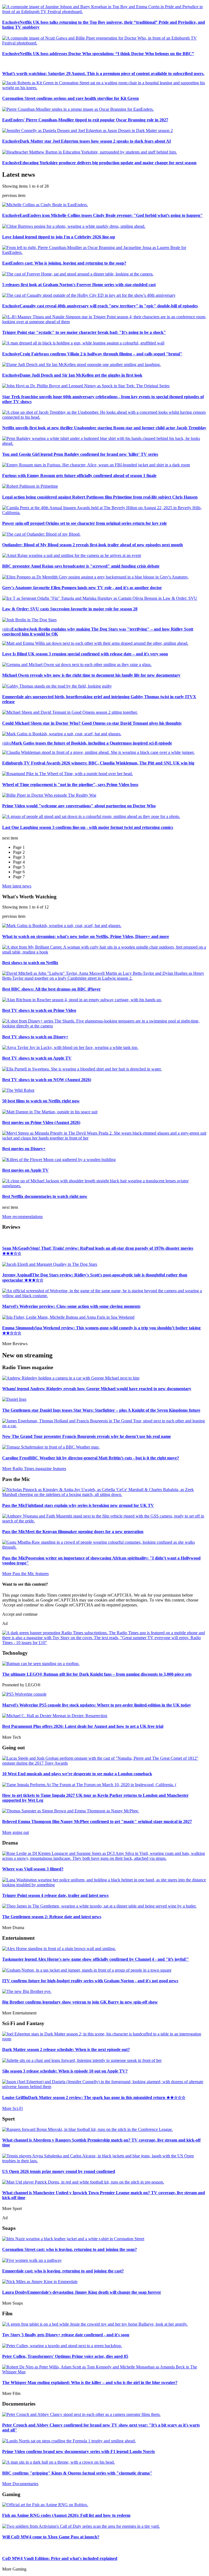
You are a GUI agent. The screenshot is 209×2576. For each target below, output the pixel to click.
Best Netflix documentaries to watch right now (45, 1196)
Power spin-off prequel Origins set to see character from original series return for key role (84, 523)
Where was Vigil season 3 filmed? (33, 1869)
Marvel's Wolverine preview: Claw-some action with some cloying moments (71, 1306)
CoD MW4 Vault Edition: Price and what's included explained (60, 2558)
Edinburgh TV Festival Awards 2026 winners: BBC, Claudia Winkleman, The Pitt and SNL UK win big (98, 763)
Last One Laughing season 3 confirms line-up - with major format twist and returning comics (88, 827)
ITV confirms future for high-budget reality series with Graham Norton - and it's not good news (90, 1981)
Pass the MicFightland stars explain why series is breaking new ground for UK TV (78, 1505)
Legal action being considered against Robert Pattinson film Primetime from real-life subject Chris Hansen (100, 497)
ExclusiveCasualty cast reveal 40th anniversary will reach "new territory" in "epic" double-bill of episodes (100, 306)
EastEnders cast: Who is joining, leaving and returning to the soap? (64, 263)
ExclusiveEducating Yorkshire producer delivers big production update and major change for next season (99, 163)
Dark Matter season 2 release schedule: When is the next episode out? (66, 2049)
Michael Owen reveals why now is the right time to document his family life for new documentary (91, 675)
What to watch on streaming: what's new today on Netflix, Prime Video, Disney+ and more (86, 936)
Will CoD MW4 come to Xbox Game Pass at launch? (51, 2537)
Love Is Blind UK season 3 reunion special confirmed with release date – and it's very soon (85, 654)
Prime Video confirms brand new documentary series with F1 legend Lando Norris (79, 2451)
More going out (16, 1832)
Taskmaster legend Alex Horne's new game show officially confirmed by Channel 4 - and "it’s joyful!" (96, 1959)
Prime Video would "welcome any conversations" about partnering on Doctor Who (79, 806)
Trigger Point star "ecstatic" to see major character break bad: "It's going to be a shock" (84, 332)
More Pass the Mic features (25, 1574)
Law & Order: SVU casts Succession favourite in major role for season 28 (70, 609)
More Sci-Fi (13, 2108)
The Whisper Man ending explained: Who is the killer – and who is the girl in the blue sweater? (90, 2382)
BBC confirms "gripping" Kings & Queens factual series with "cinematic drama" (77, 2473)
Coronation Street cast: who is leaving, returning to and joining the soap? (70, 2249)
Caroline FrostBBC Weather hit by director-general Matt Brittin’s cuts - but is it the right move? (91, 1458)
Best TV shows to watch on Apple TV (37, 1058)
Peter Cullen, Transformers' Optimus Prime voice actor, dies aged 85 (65, 2356)
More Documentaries (20, 2484)
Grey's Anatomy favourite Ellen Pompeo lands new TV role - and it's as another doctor (82, 588)
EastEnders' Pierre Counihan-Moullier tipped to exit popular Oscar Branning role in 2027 (85, 120)
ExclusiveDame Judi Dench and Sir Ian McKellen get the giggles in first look (72, 375)
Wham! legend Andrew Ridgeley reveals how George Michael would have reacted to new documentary (97, 1389)
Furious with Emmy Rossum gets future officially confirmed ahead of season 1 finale (79, 476)
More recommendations (22, 1217)
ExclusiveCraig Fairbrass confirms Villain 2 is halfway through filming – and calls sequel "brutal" (92, 354)
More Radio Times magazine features (34, 1469)
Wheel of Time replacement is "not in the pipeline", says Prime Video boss (70, 785)
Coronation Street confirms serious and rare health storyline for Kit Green (70, 98)
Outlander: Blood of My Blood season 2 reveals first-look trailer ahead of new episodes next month (93, 545)
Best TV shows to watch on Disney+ (35, 1037)
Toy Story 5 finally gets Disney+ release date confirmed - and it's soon (66, 2335)
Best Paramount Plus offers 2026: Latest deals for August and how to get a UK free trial (83, 1726)
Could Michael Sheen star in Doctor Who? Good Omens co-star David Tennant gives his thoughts (92, 723)
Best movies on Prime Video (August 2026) (41, 1122)
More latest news (17, 886)
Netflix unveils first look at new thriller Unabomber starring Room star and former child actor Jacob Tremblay (104, 428)
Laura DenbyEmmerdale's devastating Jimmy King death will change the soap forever (82, 2292)
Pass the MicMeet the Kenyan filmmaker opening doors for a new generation (73, 1532)
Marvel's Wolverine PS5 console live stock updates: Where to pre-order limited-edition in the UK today (97, 1705)
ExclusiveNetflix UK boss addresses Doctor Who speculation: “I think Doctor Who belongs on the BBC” (98, 54)
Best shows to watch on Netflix (30, 963)
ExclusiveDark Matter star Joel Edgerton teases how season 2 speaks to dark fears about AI (87, 141)
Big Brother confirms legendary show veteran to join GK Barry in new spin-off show (80, 2002)
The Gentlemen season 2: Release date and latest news (52, 1917)
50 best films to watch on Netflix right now (41, 1101)
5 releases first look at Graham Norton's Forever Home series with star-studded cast (79, 285)
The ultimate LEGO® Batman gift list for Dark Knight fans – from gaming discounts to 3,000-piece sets (97, 1674)
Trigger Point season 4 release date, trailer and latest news (55, 1895)
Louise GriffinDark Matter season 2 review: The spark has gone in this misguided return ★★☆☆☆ (94, 2097)
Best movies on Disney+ (24, 1149)
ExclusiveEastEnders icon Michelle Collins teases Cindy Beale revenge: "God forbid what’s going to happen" (102, 215)
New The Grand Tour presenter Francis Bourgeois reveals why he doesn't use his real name (87, 1436)
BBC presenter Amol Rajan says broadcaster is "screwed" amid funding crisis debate (81, 566)
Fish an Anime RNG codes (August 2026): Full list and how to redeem (66, 2515)
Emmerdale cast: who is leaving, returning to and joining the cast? (63, 2271)
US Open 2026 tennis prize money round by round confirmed (59, 2171)
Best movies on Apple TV (25, 1170)
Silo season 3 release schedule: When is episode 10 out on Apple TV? (65, 2071)
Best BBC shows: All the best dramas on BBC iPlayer (51, 989)
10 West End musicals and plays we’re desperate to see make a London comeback (77, 1774)
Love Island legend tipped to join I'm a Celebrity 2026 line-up (59, 237)
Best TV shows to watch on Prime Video (39, 1010)
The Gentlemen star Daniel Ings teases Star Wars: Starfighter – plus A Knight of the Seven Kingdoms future (101, 1410)
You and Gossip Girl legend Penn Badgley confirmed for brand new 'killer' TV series (80, 454)
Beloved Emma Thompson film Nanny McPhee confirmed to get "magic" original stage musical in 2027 (97, 1821)
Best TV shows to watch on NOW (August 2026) (47, 1080)
